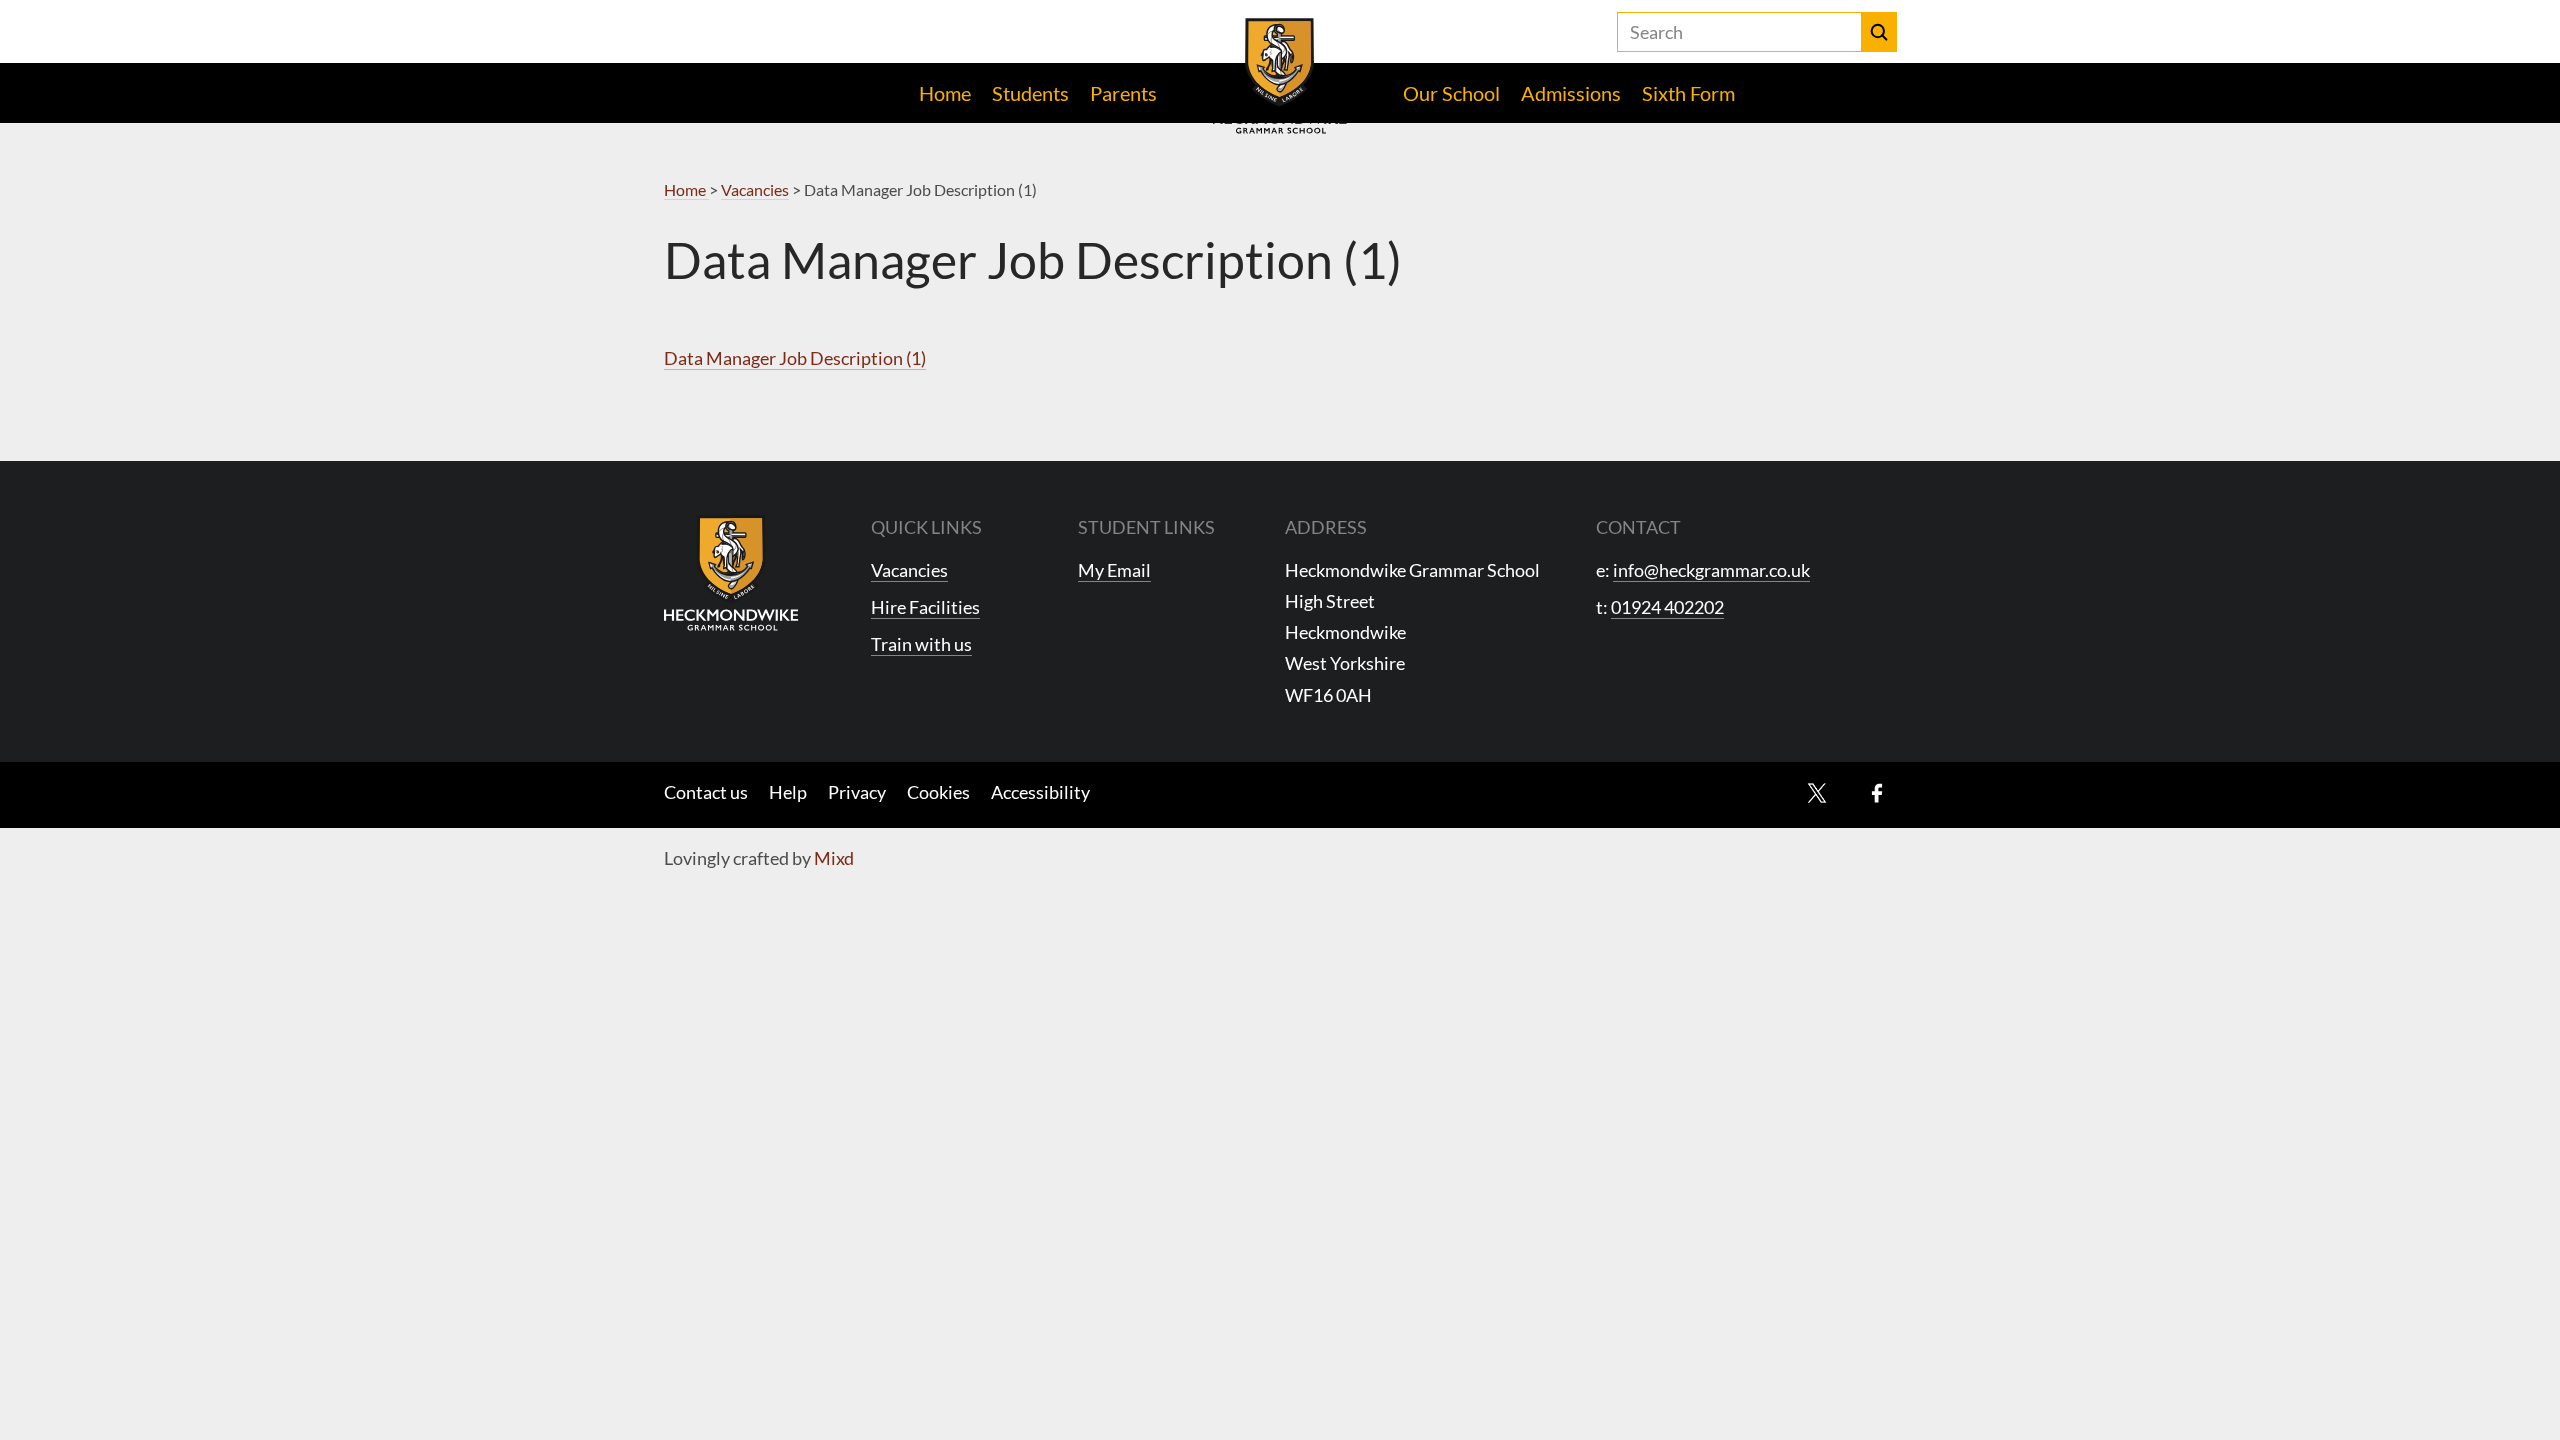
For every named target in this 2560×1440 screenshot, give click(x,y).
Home (945, 93)
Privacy (857, 792)
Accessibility (1040, 792)
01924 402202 (1667, 607)
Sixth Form (1688, 93)
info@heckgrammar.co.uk (1711, 570)
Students (1030, 93)
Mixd (834, 858)
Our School (1451, 93)
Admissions (1571, 93)
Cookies (938, 792)
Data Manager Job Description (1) (795, 358)
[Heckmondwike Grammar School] (1280, 76)
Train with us (921, 644)
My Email (1114, 570)
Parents (1123, 93)
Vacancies (909, 570)
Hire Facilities (925, 607)
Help (788, 792)
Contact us (706, 792)
